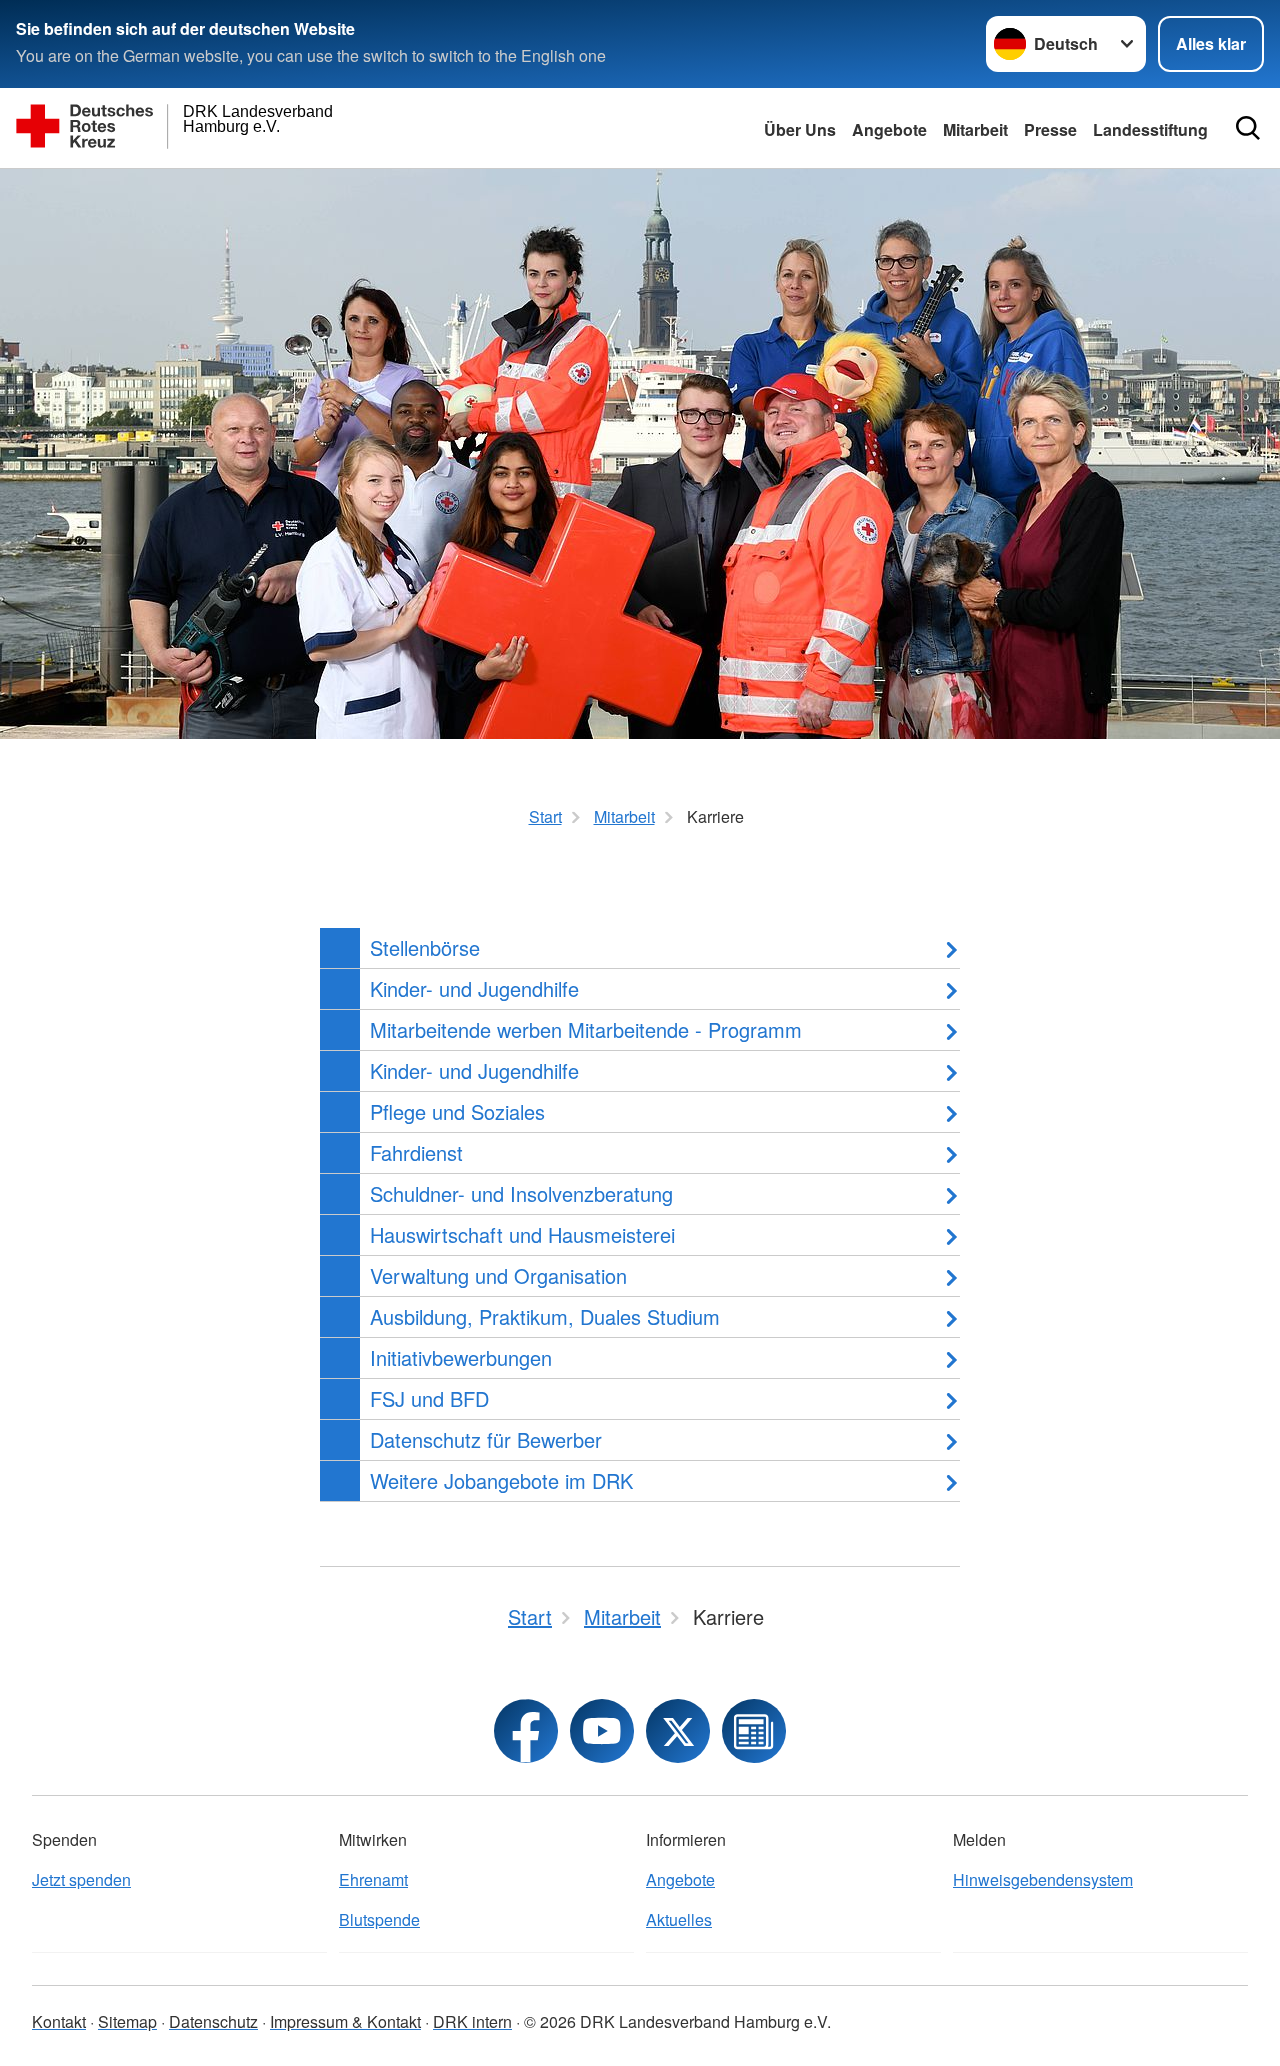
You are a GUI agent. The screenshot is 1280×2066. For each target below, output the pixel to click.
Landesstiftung (1150, 129)
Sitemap (127, 2021)
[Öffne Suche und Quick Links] (1248, 128)
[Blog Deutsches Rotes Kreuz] (754, 1731)
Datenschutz (213, 2021)
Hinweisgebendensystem (1043, 1879)
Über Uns (800, 129)
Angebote (889, 129)
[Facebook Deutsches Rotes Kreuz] (526, 1731)
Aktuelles (679, 1919)
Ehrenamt (373, 1879)
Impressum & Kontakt (345, 2021)
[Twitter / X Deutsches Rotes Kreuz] (678, 1731)
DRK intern (472, 2021)
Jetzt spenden (81, 1879)
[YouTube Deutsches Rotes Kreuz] (602, 1731)
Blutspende (379, 1919)
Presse (1050, 129)
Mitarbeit (975, 129)
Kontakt (59, 2021)
